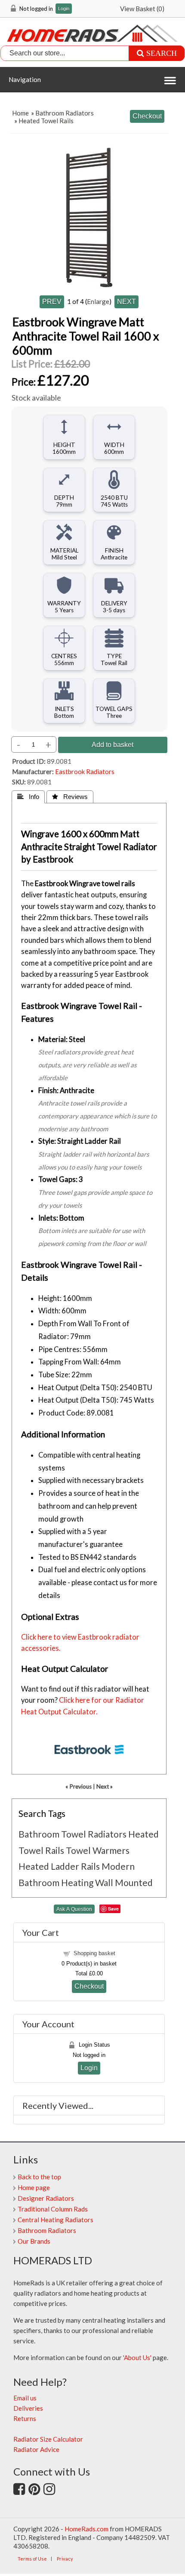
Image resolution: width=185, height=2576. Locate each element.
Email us (25, 2398)
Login (64, 9)
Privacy (65, 2559)
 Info (28, 797)
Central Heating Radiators (55, 2220)
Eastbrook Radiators (85, 772)
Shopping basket (94, 1953)
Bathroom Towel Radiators (72, 1834)
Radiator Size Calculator (48, 2439)
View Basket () (142, 9)
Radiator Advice (36, 2449)
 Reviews (70, 797)
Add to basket (113, 744)
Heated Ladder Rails (59, 1866)
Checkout (89, 1986)
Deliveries (28, 2408)
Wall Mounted (124, 1882)
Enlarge (98, 301)
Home (20, 113)
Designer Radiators (46, 2198)
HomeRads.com (86, 2529)
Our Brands (34, 2241)
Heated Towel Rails (46, 121)
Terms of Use (32, 2559)
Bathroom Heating (56, 1882)
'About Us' (137, 2357)
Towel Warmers (98, 1850)
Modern (118, 1866)
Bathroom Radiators (65, 113)
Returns (25, 2418)
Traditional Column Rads (53, 2209)
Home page (34, 2187)
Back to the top (39, 2177)
